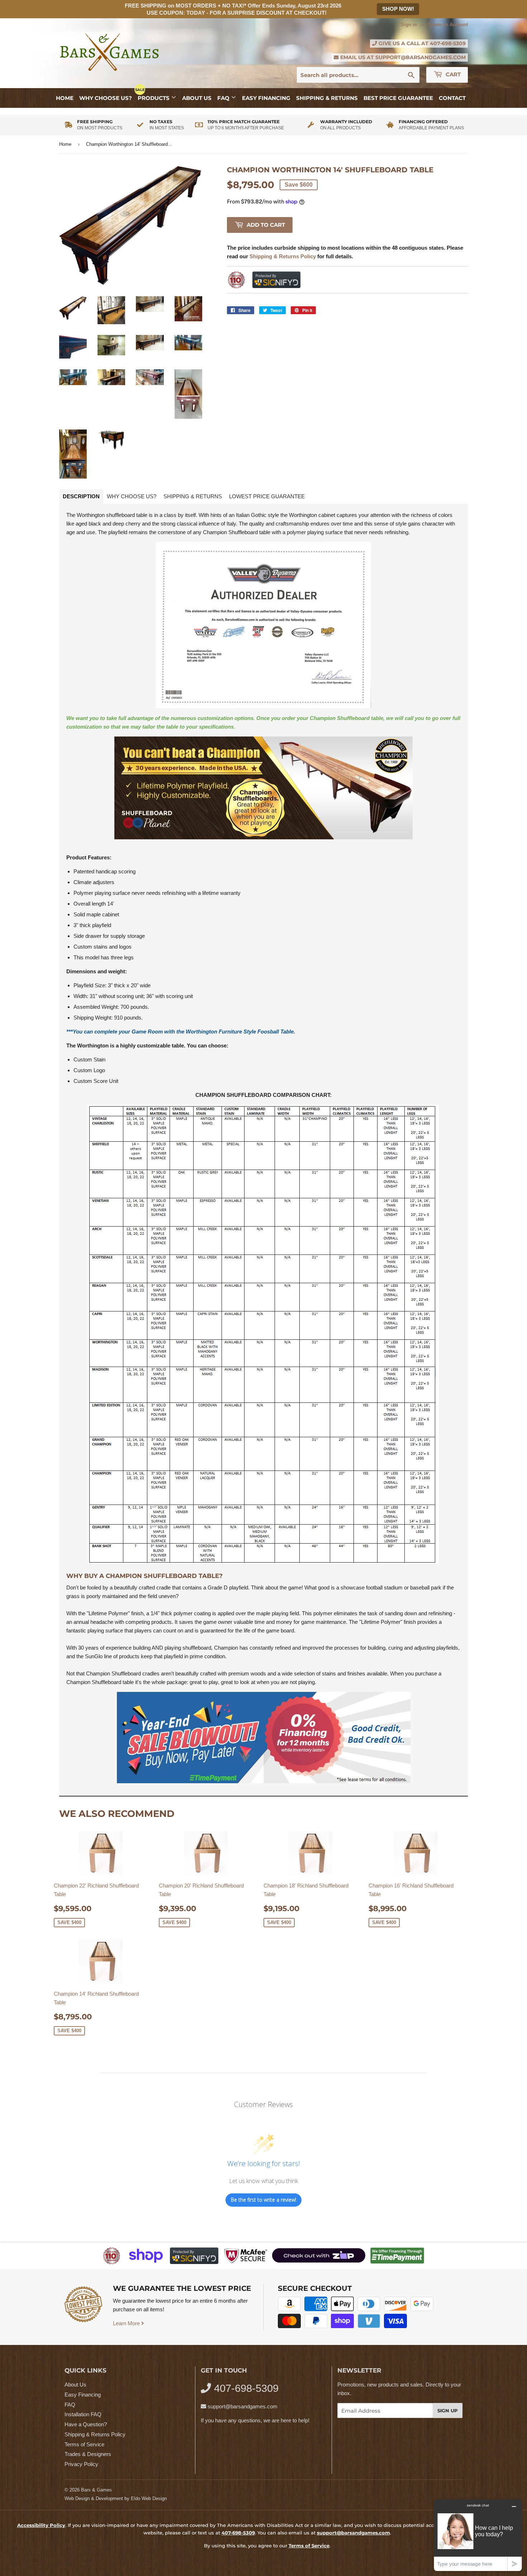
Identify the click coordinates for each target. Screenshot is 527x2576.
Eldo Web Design (149, 2498)
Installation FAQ (83, 2414)
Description (81, 496)
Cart (452, 74)
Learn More (127, 2323)
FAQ (224, 98)
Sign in (409, 25)
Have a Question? (86, 2424)
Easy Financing (266, 98)
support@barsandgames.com (421, 57)
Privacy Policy (81, 2464)
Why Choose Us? (106, 98)
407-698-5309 (448, 43)
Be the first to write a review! (263, 2200)
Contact (452, 98)
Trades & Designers (88, 2454)
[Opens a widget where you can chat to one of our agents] (478, 2535)
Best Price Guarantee (398, 98)
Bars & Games (96, 2490)
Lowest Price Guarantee (267, 496)
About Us (197, 98)
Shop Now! (398, 9)
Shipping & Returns (327, 98)
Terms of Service (84, 2444)
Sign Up (448, 2410)
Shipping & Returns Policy (95, 2434)
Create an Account (448, 25)
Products (154, 98)
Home (65, 98)
